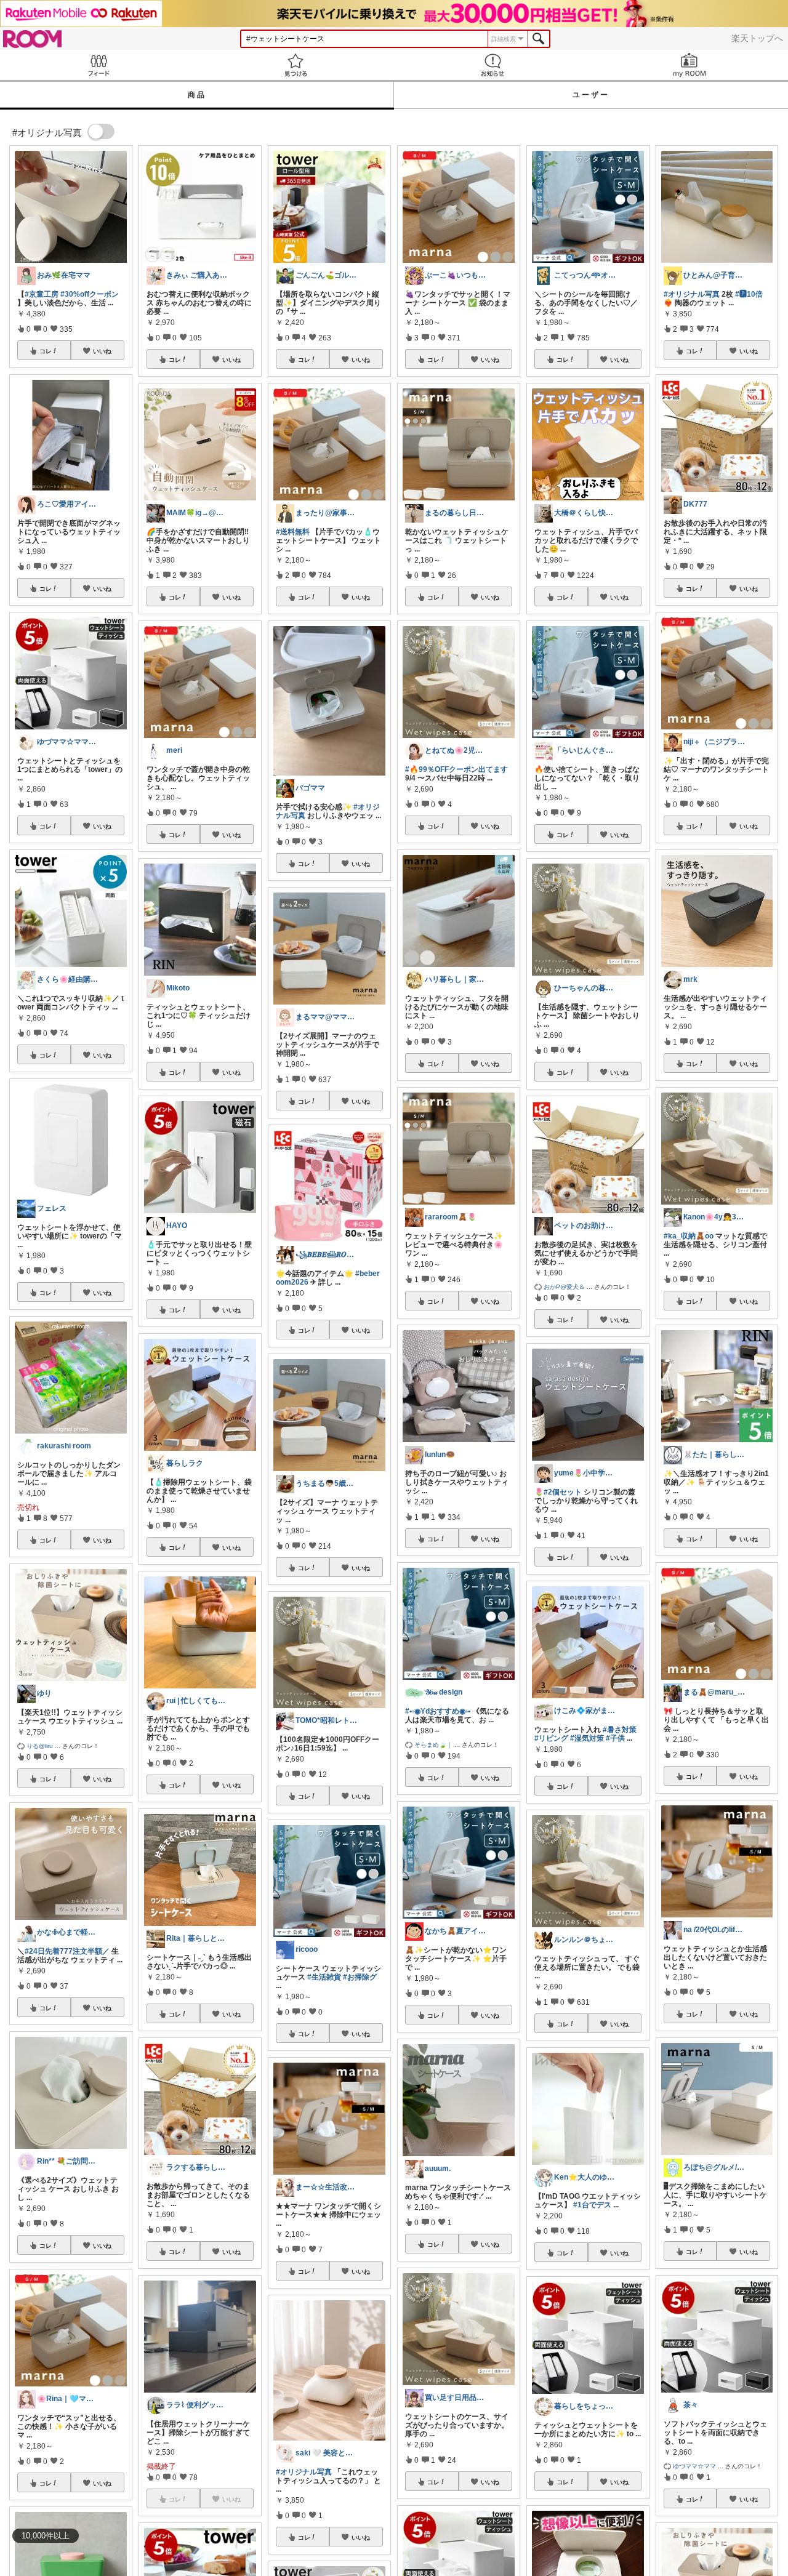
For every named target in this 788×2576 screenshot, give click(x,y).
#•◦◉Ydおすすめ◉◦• (438, 1711)
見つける (295, 65)
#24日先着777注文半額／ (67, 1951)
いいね (102, 351)
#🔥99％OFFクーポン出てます (456, 769)
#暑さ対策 (620, 1730)
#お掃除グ (360, 1977)
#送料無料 (293, 532)
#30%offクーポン (90, 294)
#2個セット (563, 1492)
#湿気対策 (587, 1738)
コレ (46, 351)
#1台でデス (592, 2205)
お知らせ (492, 65)
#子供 (615, 1738)
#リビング (551, 1738)
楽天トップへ (757, 38)
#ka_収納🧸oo (689, 1236)
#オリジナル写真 (304, 2472)
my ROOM (689, 65)
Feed (98, 65)
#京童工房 (42, 294)
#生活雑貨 (324, 1977)
